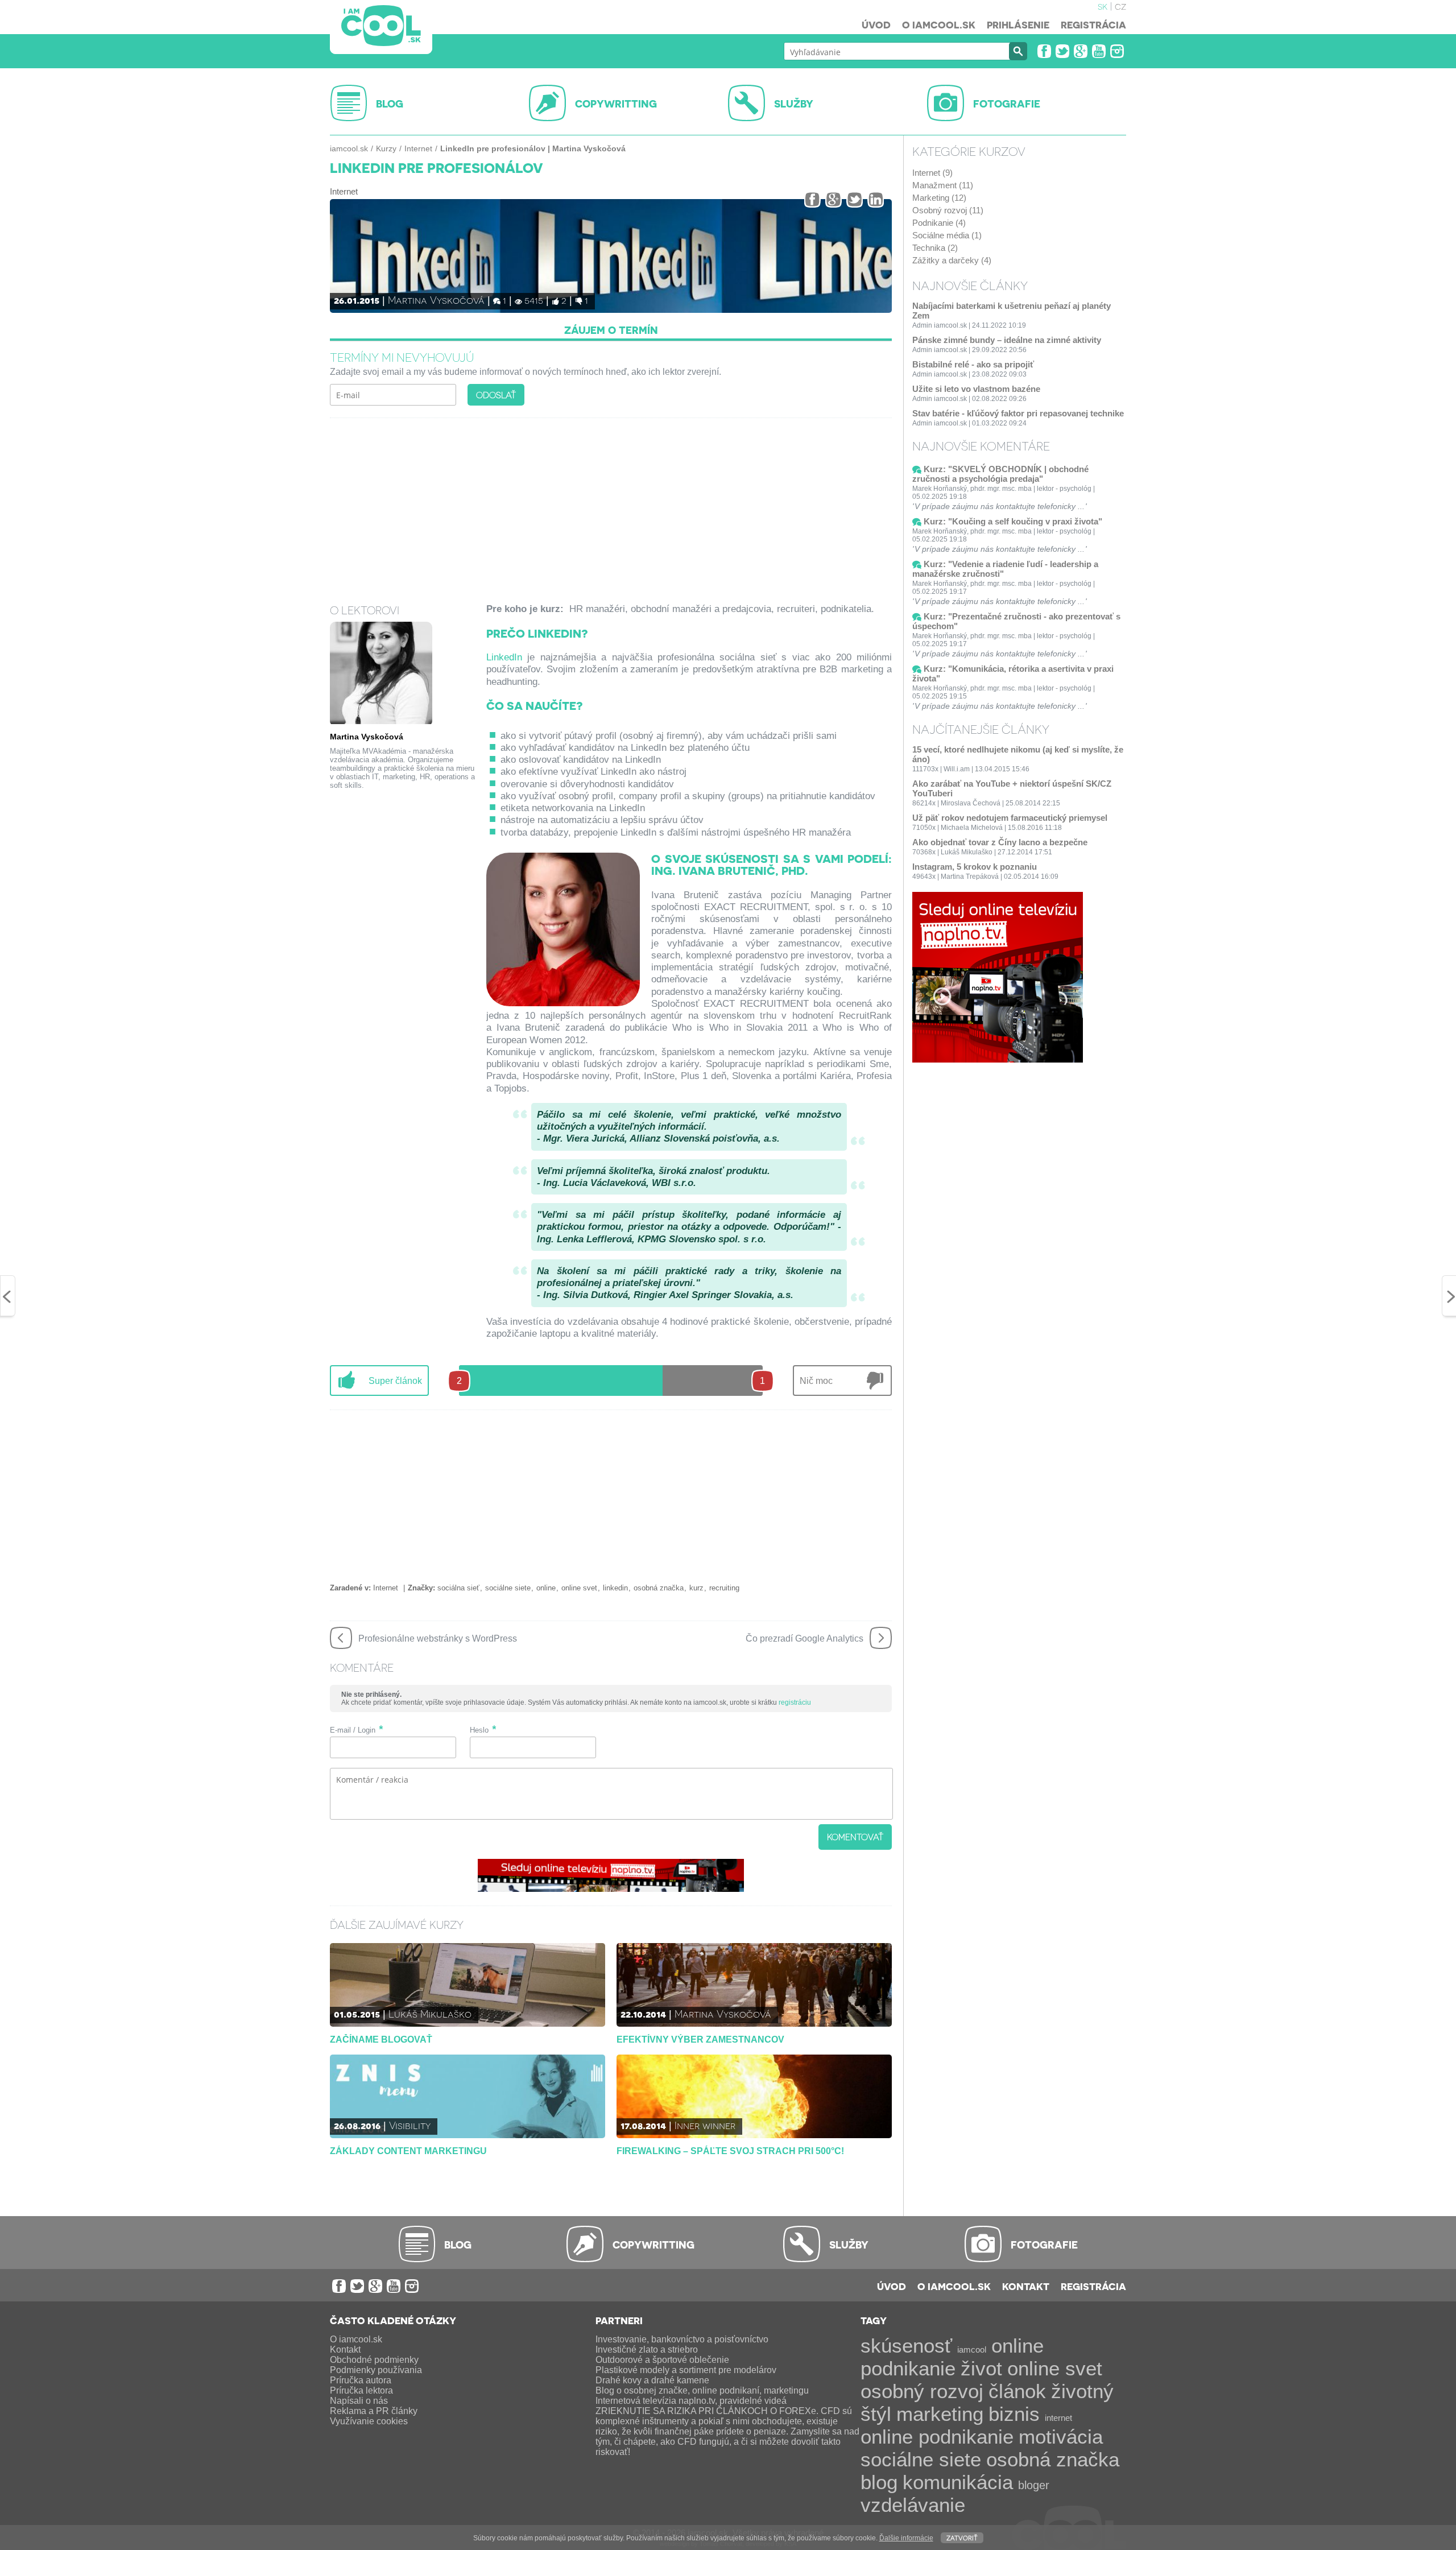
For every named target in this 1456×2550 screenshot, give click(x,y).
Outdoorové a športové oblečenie (662, 2360)
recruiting (724, 1588)
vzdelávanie (913, 2505)
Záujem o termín (611, 330)
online (546, 1588)
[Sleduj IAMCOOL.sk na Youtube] (1099, 51)
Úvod (876, 24)
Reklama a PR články (374, 2411)
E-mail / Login (353, 1730)
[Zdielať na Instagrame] (876, 199)
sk (1103, 6)
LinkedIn (504, 657)
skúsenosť (906, 2346)
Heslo (479, 1730)
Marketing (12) (939, 198)
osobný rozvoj (922, 2391)
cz (1120, 6)
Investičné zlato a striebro (647, 2349)
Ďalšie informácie (906, 2538)
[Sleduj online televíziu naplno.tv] (611, 1889)
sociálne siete (508, 1588)
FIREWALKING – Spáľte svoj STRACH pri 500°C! (730, 2151)
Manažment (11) (943, 185)
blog (879, 2482)
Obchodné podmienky (374, 2360)
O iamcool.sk (939, 24)
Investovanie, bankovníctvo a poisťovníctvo (682, 2339)
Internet (418, 148)
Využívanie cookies (369, 2421)
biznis (1014, 2414)
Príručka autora (361, 2380)
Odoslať (496, 395)
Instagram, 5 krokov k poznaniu (975, 867)
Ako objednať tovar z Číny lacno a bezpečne (1000, 842)
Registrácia (1093, 24)
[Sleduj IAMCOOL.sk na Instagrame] (1117, 51)
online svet (579, 1588)
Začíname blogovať (381, 2039)
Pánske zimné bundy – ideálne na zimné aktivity (1007, 340)
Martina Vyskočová (436, 299)
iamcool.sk (349, 148)
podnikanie (908, 2368)
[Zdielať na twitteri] (855, 199)
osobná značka (659, 1588)
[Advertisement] (611, 503)
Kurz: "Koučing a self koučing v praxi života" (1013, 521)
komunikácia (958, 2482)
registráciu (795, 1702)
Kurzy (386, 148)
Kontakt (1026, 2286)
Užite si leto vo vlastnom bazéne (976, 389)
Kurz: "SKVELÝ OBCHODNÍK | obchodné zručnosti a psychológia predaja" (1000, 474)
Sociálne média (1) (947, 235)
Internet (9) (932, 173)
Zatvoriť (962, 2537)
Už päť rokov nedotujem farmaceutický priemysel (1010, 818)
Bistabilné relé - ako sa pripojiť (973, 364)
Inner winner (705, 2125)
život (981, 2368)
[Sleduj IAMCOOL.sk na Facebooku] (1044, 51)
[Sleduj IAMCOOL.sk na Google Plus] (1081, 51)
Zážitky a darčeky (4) (952, 260)
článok (1017, 2391)
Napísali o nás (359, 2401)
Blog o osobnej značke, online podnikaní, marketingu (702, 2390)
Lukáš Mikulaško (430, 2013)
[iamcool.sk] (381, 27)
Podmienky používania (376, 2370)
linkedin (615, 1588)
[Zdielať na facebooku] (812, 199)
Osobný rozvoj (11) (948, 210)
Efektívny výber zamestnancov (700, 2039)
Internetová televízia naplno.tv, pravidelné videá (691, 2401)
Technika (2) (935, 248)
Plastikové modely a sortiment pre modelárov (686, 2370)
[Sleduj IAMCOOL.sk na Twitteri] (1062, 51)
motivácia (1061, 2437)
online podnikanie (937, 2437)
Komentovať (855, 1837)
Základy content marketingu (408, 2151)
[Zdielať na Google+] (834, 199)
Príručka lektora (361, 2390)
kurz (696, 1588)
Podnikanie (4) (939, 223)
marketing (940, 2414)
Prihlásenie (1018, 24)
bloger (1034, 2485)
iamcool (972, 2349)
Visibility (410, 2125)
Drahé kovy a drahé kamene (652, 2380)
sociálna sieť (458, 1588)
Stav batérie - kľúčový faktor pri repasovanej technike (1018, 413)
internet (1058, 2418)
